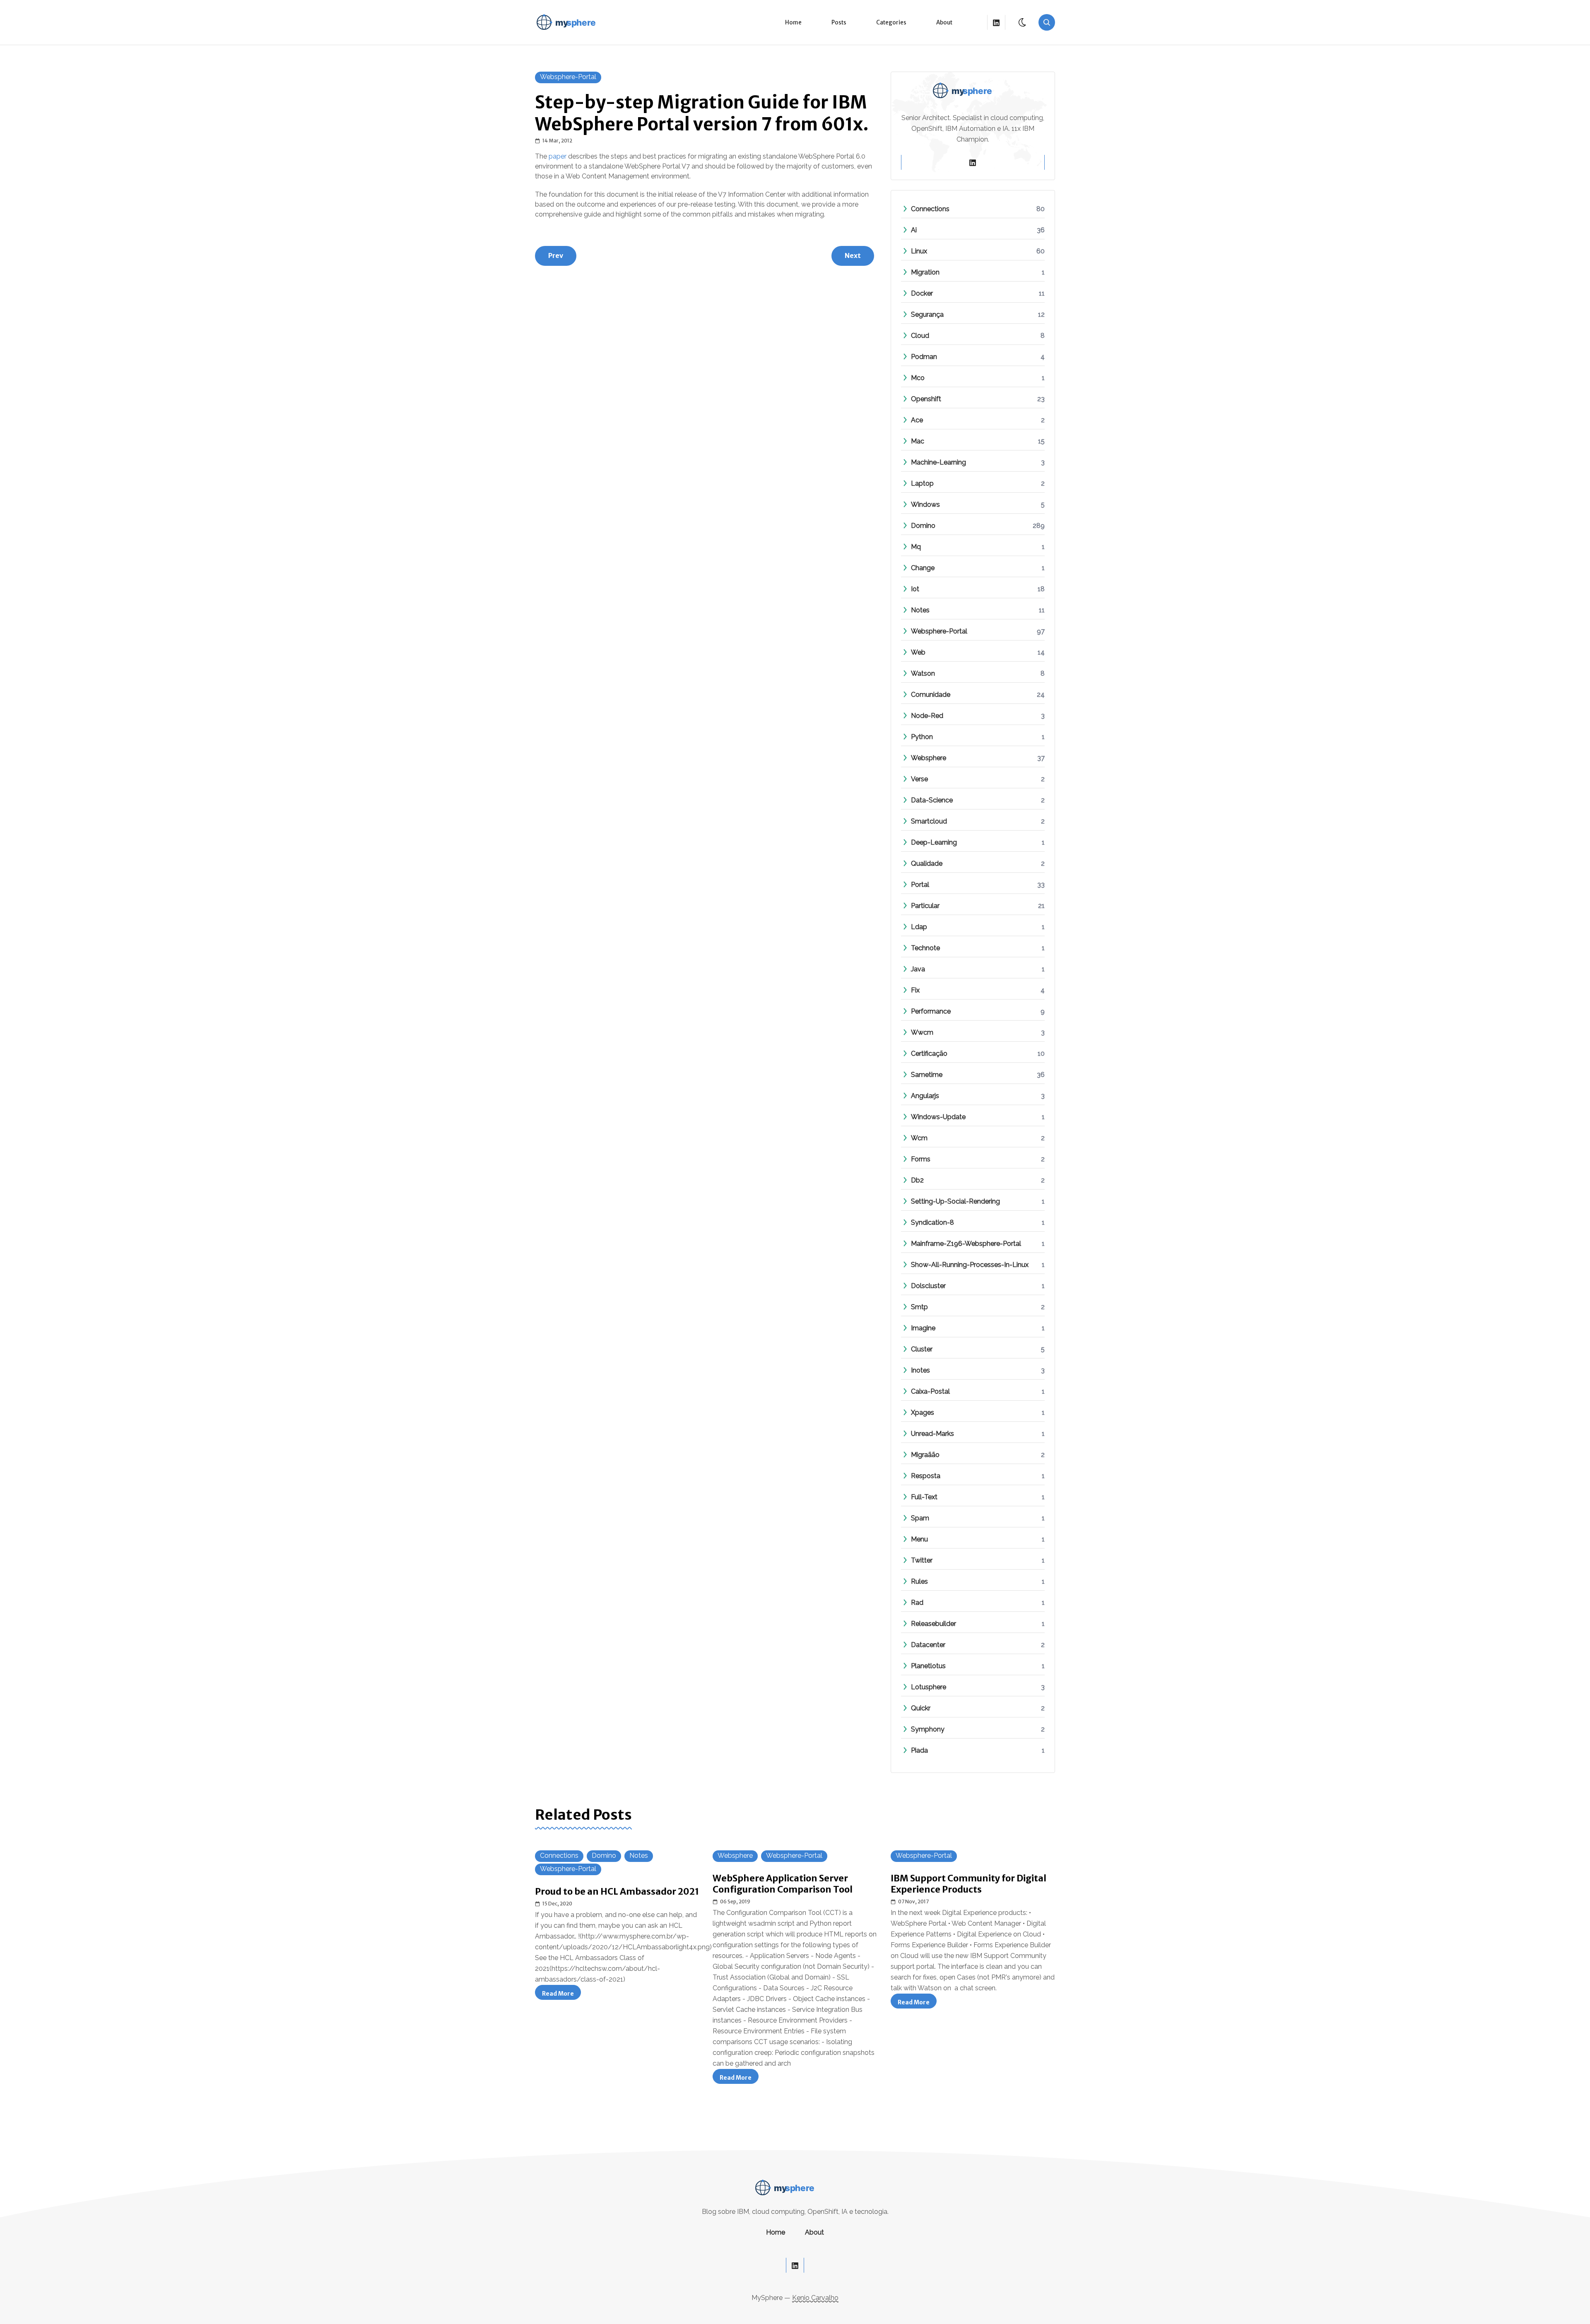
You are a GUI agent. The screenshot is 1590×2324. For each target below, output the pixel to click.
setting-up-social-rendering (955, 1201)
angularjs (925, 1096)
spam (920, 1518)
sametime (927, 1075)
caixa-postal (930, 1391)
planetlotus (928, 1666)
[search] (1047, 22)
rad (917, 1603)
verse (919, 779)
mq (916, 547)
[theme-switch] (1023, 22)
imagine (923, 1328)
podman (924, 357)
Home (793, 23)
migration (925, 272)
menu (919, 1539)
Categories (891, 23)
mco (918, 378)
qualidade (927, 863)
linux (919, 251)
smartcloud (929, 821)
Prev (556, 255)
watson (923, 673)
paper (558, 156)
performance (931, 1011)
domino (923, 526)
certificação (929, 1054)
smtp (919, 1307)
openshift (926, 399)
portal (920, 885)
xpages (923, 1412)
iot (915, 589)
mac (918, 441)
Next (853, 255)
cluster (922, 1349)
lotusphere (929, 1687)
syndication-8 (932, 1222)
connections (930, 209)
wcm (919, 1138)
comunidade (931, 695)
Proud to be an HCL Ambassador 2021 (617, 1892)
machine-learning (938, 462)
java (918, 969)
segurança (927, 314)
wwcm (922, 1032)
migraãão (925, 1455)
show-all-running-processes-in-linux (970, 1265)
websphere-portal (568, 77)
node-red (927, 716)
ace (917, 420)
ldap (919, 927)
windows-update (938, 1117)
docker (922, 293)
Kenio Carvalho (815, 2298)
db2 (917, 1180)
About (944, 23)
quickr (921, 1708)
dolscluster (928, 1286)
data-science (932, 800)
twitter (922, 1560)
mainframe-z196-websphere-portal (966, 1244)
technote (925, 948)
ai (914, 230)
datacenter (928, 1645)
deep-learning (934, 842)
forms (921, 1159)
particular (925, 906)
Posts (839, 23)
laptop (922, 483)
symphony (928, 1729)
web (918, 652)
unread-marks (932, 1434)
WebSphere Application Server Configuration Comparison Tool (783, 1884)
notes (920, 610)
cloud (920, 336)
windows (925, 505)
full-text (924, 1497)
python (922, 737)
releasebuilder (934, 1624)
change (923, 568)
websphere (929, 758)
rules (919, 1581)
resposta (926, 1476)
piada (919, 1750)
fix (915, 990)
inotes (920, 1370)
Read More (561, 1995)
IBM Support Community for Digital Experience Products (968, 1884)
